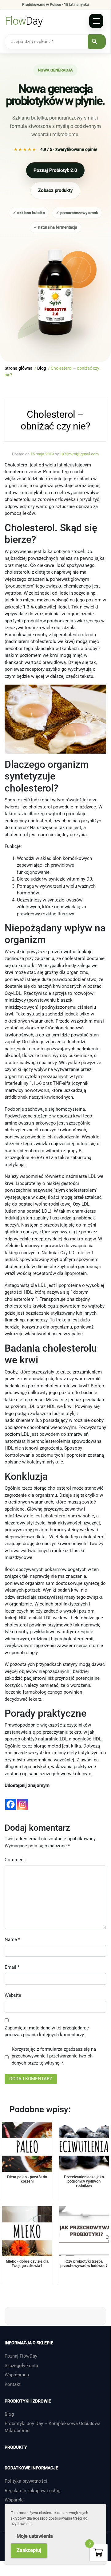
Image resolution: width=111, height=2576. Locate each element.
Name (12, 1939)
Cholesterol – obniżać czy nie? (55, 420)
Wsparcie (14, 2500)
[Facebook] (11, 1800)
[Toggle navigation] (96, 21)
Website (13, 1995)
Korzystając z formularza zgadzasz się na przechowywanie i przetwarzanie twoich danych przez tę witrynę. (54, 2056)
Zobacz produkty (55, 190)
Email (12, 1967)
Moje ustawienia (35, 2536)
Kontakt (13, 2384)
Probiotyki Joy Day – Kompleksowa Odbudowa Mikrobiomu (53, 2427)
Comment (15, 1860)
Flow (24, 21)
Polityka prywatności (26, 2481)
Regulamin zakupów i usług (32, 2491)
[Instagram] (23, 1800)
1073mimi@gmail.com (79, 454)
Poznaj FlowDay (21, 2356)
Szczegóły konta (21, 2366)
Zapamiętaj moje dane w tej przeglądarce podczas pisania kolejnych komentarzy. (47, 2031)
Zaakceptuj (29, 2550)
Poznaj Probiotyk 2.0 (55, 170)
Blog (9, 2414)
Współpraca (17, 2375)
